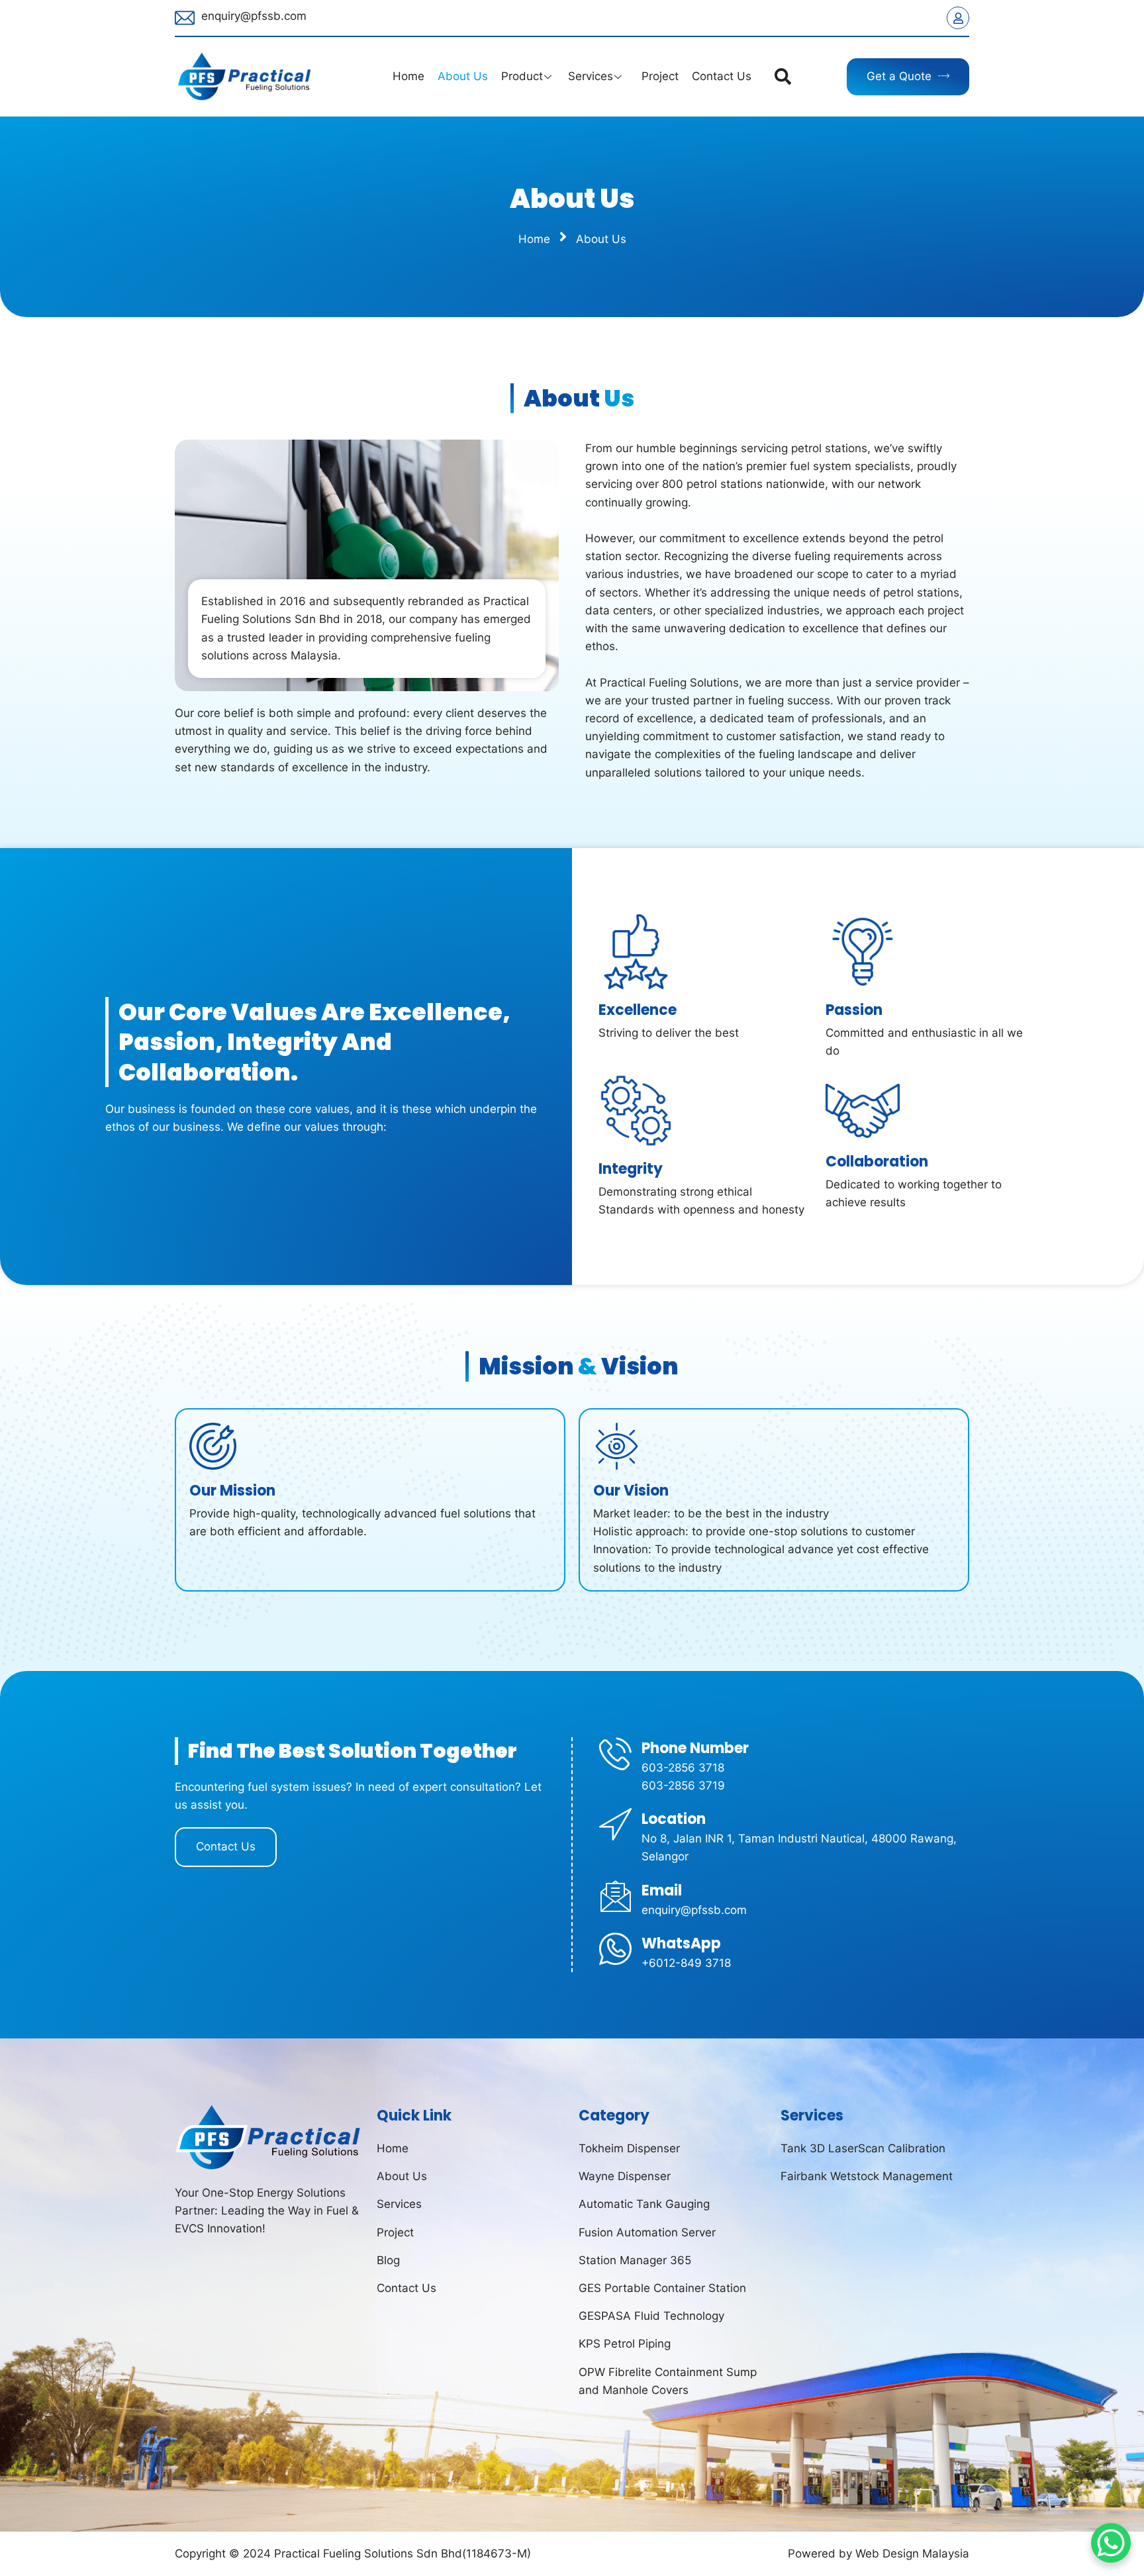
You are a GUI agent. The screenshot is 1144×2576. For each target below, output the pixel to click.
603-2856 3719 (683, 1786)
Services (591, 76)
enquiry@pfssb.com (254, 16)
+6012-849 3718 (686, 1963)
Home (408, 76)
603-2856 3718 (683, 1768)
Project (658, 76)
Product (522, 76)
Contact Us (722, 76)
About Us (463, 76)
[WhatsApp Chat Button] (1111, 2543)
